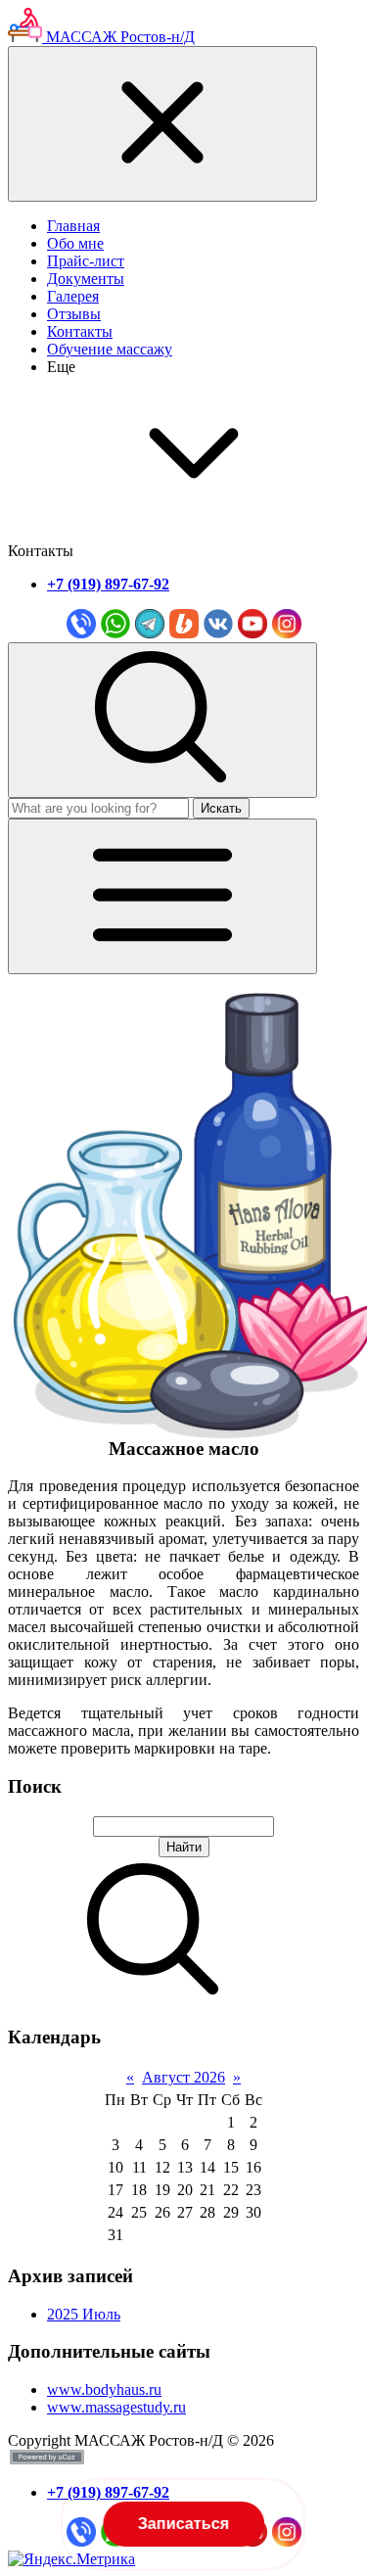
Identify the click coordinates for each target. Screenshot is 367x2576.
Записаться (183, 2524)
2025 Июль (84, 2314)
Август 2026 (183, 2077)
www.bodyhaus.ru (104, 2389)
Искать (221, 808)
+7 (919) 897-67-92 (108, 584)
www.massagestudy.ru (116, 2407)
